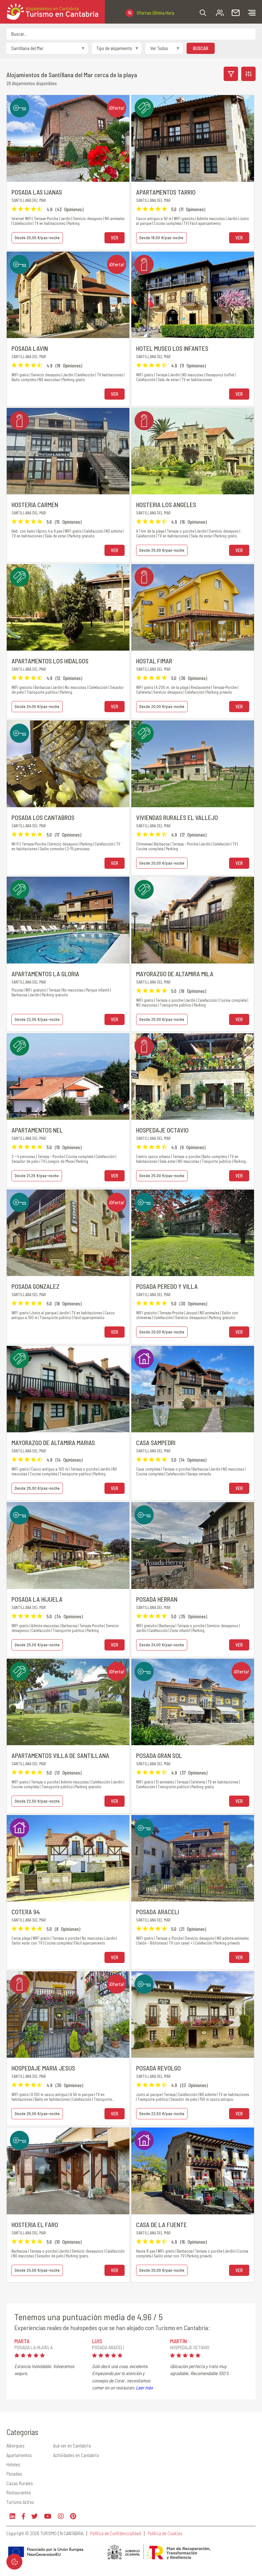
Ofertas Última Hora (155, 13)
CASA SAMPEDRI (156, 1443)
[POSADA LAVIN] (68, 295)
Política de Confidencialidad (116, 2533)
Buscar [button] (201, 48)
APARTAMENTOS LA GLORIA (45, 974)
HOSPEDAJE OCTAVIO (162, 1130)
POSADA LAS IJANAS (37, 192)
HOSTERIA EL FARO (35, 2225)
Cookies (14, 2562)
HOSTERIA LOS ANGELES (166, 505)
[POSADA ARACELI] (193, 1858)
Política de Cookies (165, 2533)
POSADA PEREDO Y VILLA (167, 1286)
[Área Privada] (220, 13)
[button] (203, 13)
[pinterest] (73, 2516)
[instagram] (61, 2516)
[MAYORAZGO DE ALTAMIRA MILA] (193, 920)
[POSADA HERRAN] (193, 1545)
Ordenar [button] (248, 74)
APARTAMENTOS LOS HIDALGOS (50, 661)
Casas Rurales (20, 2483)
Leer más (144, 2388)
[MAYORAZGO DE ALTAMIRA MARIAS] (68, 1389)
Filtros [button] (231, 74)
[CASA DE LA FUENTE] (193, 2171)
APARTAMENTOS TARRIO (166, 192)
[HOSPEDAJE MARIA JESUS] (68, 2015)
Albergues (15, 2446)
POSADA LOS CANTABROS (43, 817)
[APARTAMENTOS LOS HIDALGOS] (68, 607)
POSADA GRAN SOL (159, 1755)
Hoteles (13, 2464)
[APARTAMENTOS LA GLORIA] (68, 920)
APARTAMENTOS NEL (37, 1130)
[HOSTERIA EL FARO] (68, 2171)
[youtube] (48, 2516)
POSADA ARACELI (158, 1912)
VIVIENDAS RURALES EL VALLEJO (177, 817)
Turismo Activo (20, 2502)
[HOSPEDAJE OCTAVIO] (193, 1077)
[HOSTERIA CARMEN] (68, 451)
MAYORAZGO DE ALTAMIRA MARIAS (53, 1443)
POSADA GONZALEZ (35, 1286)
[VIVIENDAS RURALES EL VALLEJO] (193, 764)
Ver (115, 238)
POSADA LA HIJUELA (37, 1599)
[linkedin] (12, 2516)
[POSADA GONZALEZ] (68, 1233)
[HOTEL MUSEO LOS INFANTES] (193, 295)
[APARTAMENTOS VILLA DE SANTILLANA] (68, 1702)
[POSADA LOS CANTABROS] (68, 764)
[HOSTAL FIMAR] (193, 607)
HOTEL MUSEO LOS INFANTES (172, 348)
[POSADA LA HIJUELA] (68, 1545)
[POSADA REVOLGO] (193, 2015)
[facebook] (23, 2516)
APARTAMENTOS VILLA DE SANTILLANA (60, 1755)
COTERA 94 (26, 1912)
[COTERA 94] (68, 1858)
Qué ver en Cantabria (72, 2446)
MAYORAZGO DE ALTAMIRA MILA (175, 974)
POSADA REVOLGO (158, 2068)
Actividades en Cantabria (76, 2455)
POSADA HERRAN (157, 1599)
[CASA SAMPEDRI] (193, 1389)
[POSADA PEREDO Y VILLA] (193, 1233)
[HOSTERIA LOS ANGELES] (193, 451)
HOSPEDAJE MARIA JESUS (43, 2068)
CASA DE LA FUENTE (162, 2225)
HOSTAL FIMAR (154, 661)
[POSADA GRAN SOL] (193, 1702)
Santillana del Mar (29, 200)
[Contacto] (236, 13)
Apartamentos (19, 2455)
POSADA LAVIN (30, 348)
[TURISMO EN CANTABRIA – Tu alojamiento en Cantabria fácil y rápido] (52, 12)
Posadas (14, 2474)
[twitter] (35, 2516)
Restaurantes (19, 2492)
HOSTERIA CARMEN (35, 505)
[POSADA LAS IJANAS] (68, 138)
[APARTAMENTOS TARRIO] (193, 138)
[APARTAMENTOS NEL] (68, 1077)
